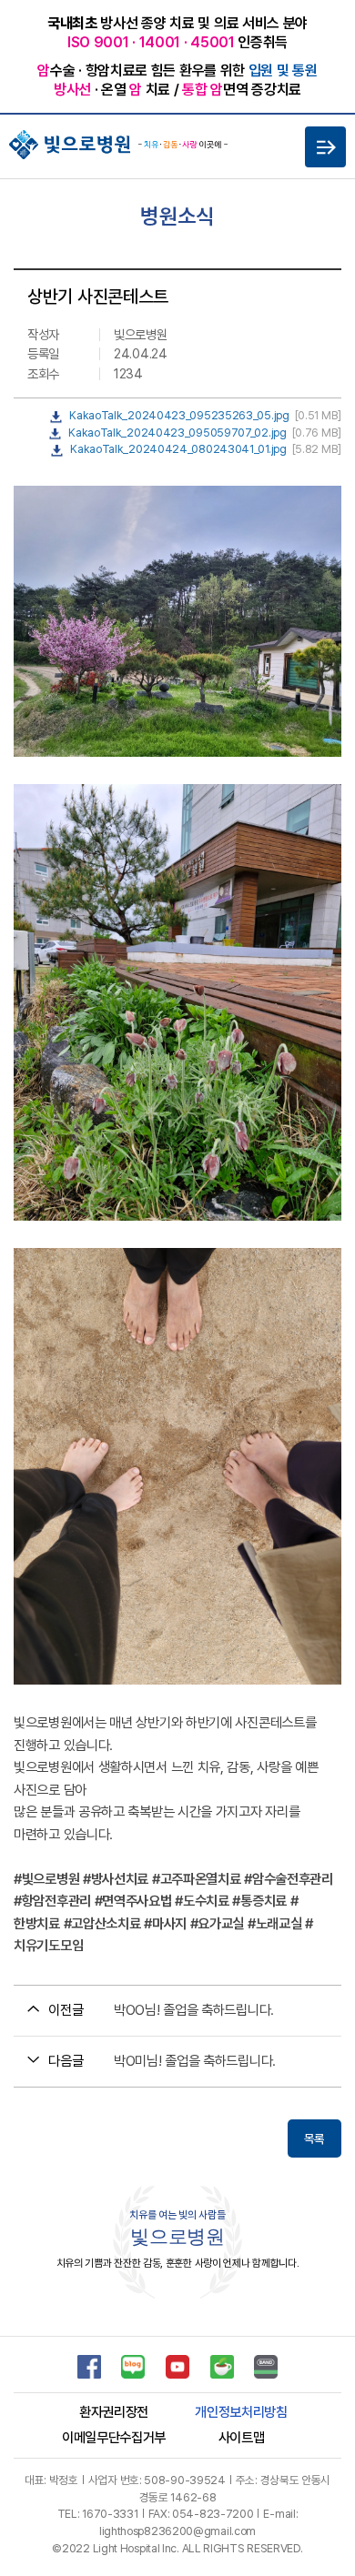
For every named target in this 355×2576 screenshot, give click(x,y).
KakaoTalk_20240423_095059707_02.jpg (177, 433)
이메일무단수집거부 (114, 2438)
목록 (314, 2138)
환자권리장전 (114, 2412)
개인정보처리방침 (241, 2412)
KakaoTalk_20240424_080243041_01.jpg (178, 449)
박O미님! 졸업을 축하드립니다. (195, 2061)
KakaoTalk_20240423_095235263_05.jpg (179, 415)
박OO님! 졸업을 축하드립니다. (194, 2010)
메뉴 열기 (325, 147)
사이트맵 (242, 2438)
